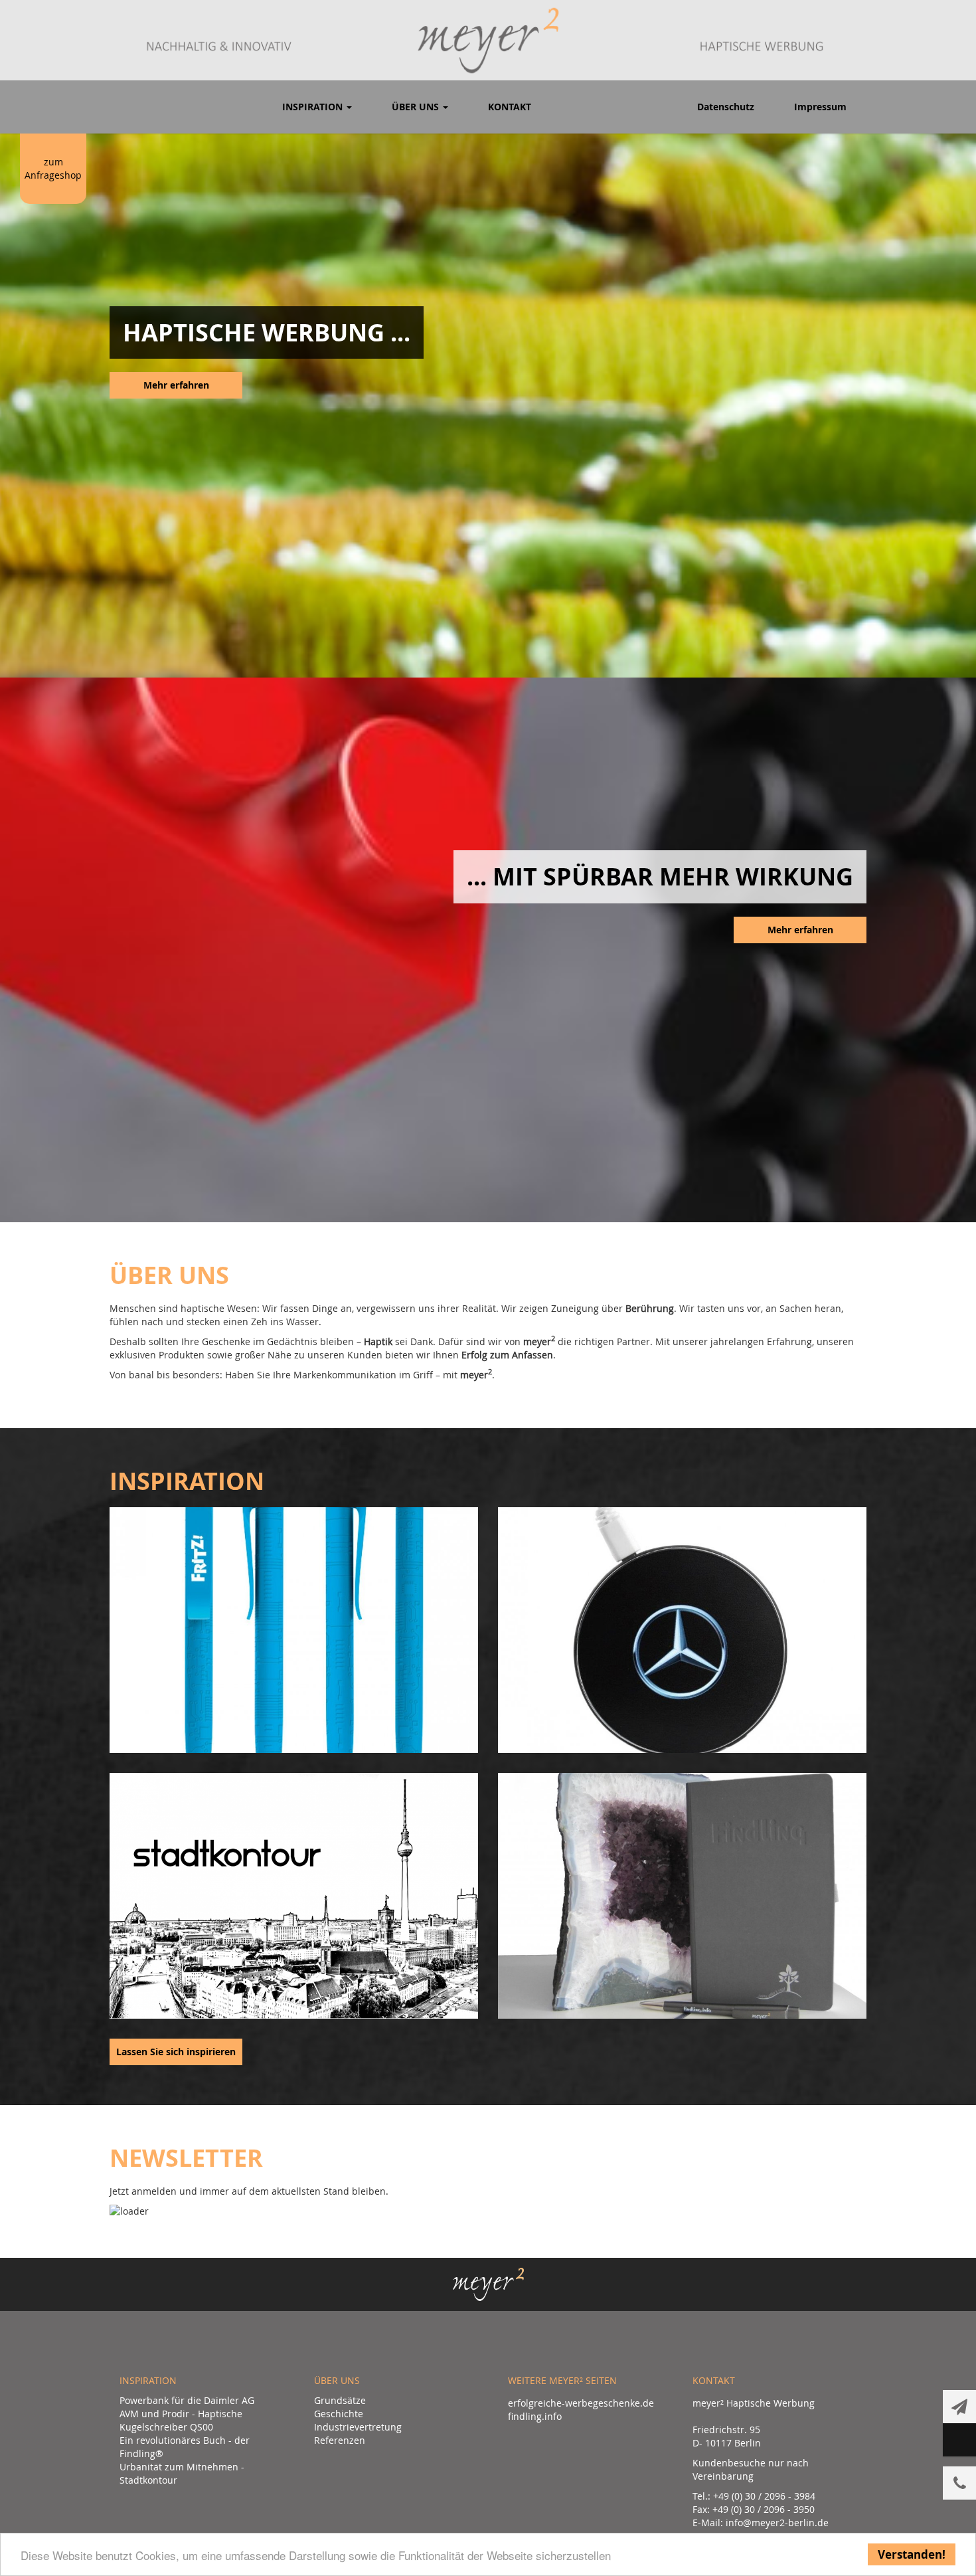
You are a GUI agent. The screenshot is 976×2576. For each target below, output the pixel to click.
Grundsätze (340, 2400)
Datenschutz (726, 107)
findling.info (535, 2416)
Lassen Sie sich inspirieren (176, 2052)
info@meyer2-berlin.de (777, 2523)
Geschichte (339, 2414)
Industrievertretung (358, 2427)
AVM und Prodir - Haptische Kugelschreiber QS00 (181, 2420)
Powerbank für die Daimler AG (187, 2400)
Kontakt (510, 107)
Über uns (417, 107)
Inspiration (314, 107)
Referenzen (340, 2440)
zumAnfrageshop (53, 168)
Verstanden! (912, 2554)
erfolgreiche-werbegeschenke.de (581, 2403)
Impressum (820, 107)
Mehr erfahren (176, 385)
